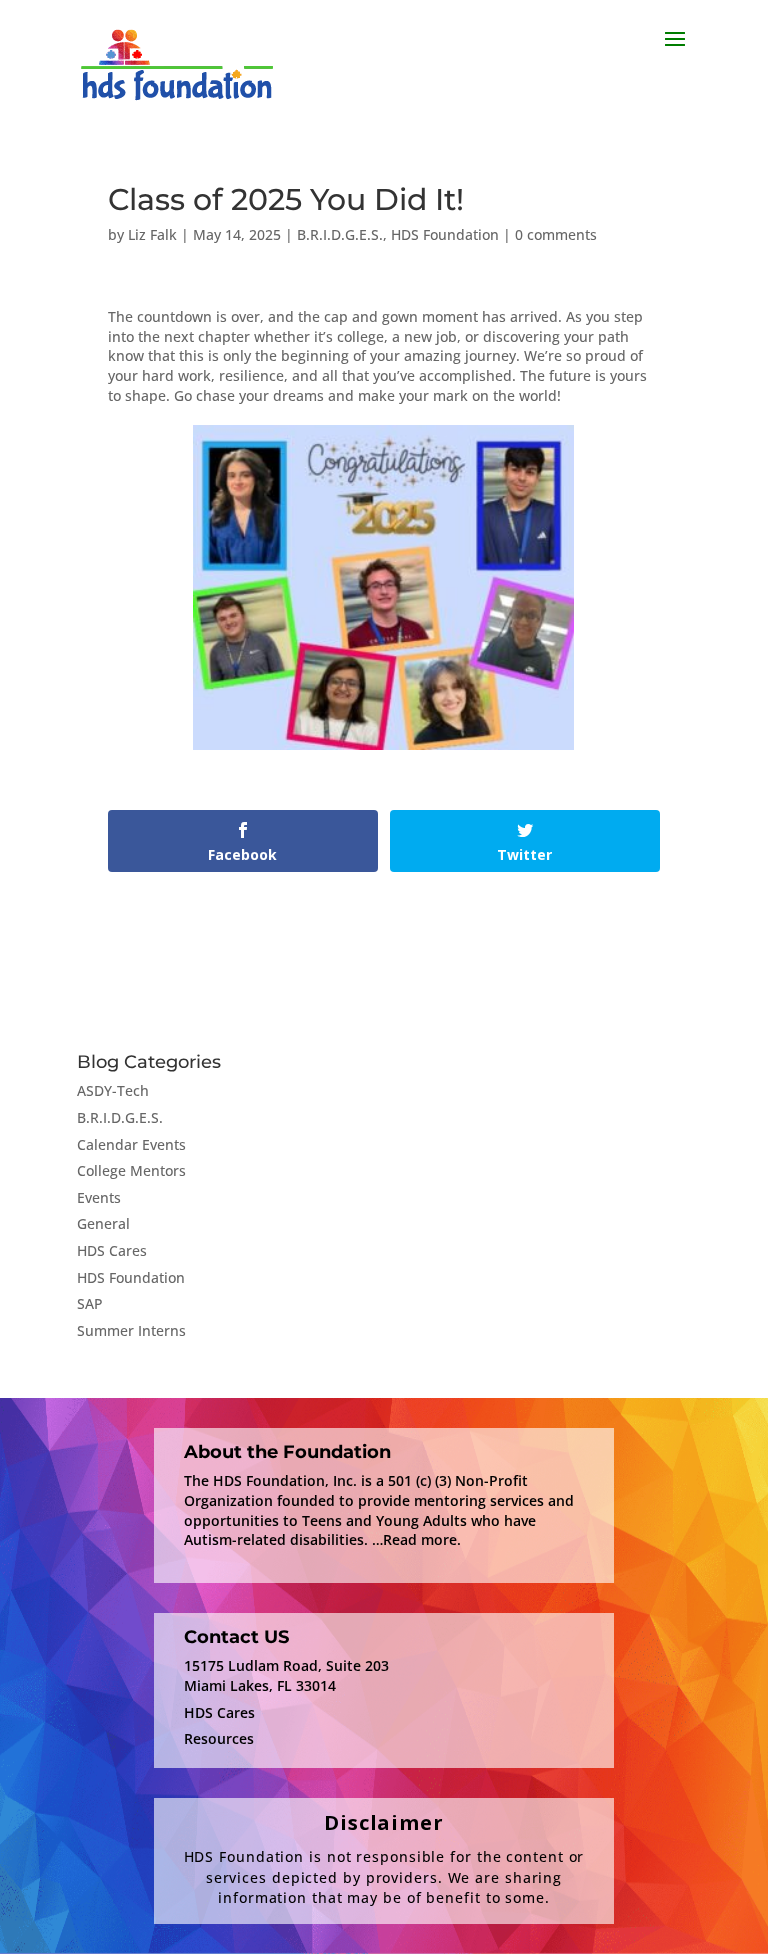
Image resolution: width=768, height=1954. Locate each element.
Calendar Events (131, 1144)
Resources (219, 1738)
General (103, 1223)
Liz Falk (152, 234)
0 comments (556, 234)
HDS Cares (112, 1250)
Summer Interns (131, 1330)
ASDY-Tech (113, 1090)
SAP (90, 1303)
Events (99, 1197)
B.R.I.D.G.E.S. (340, 234)
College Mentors (131, 1170)
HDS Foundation (445, 234)
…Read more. (416, 1539)
